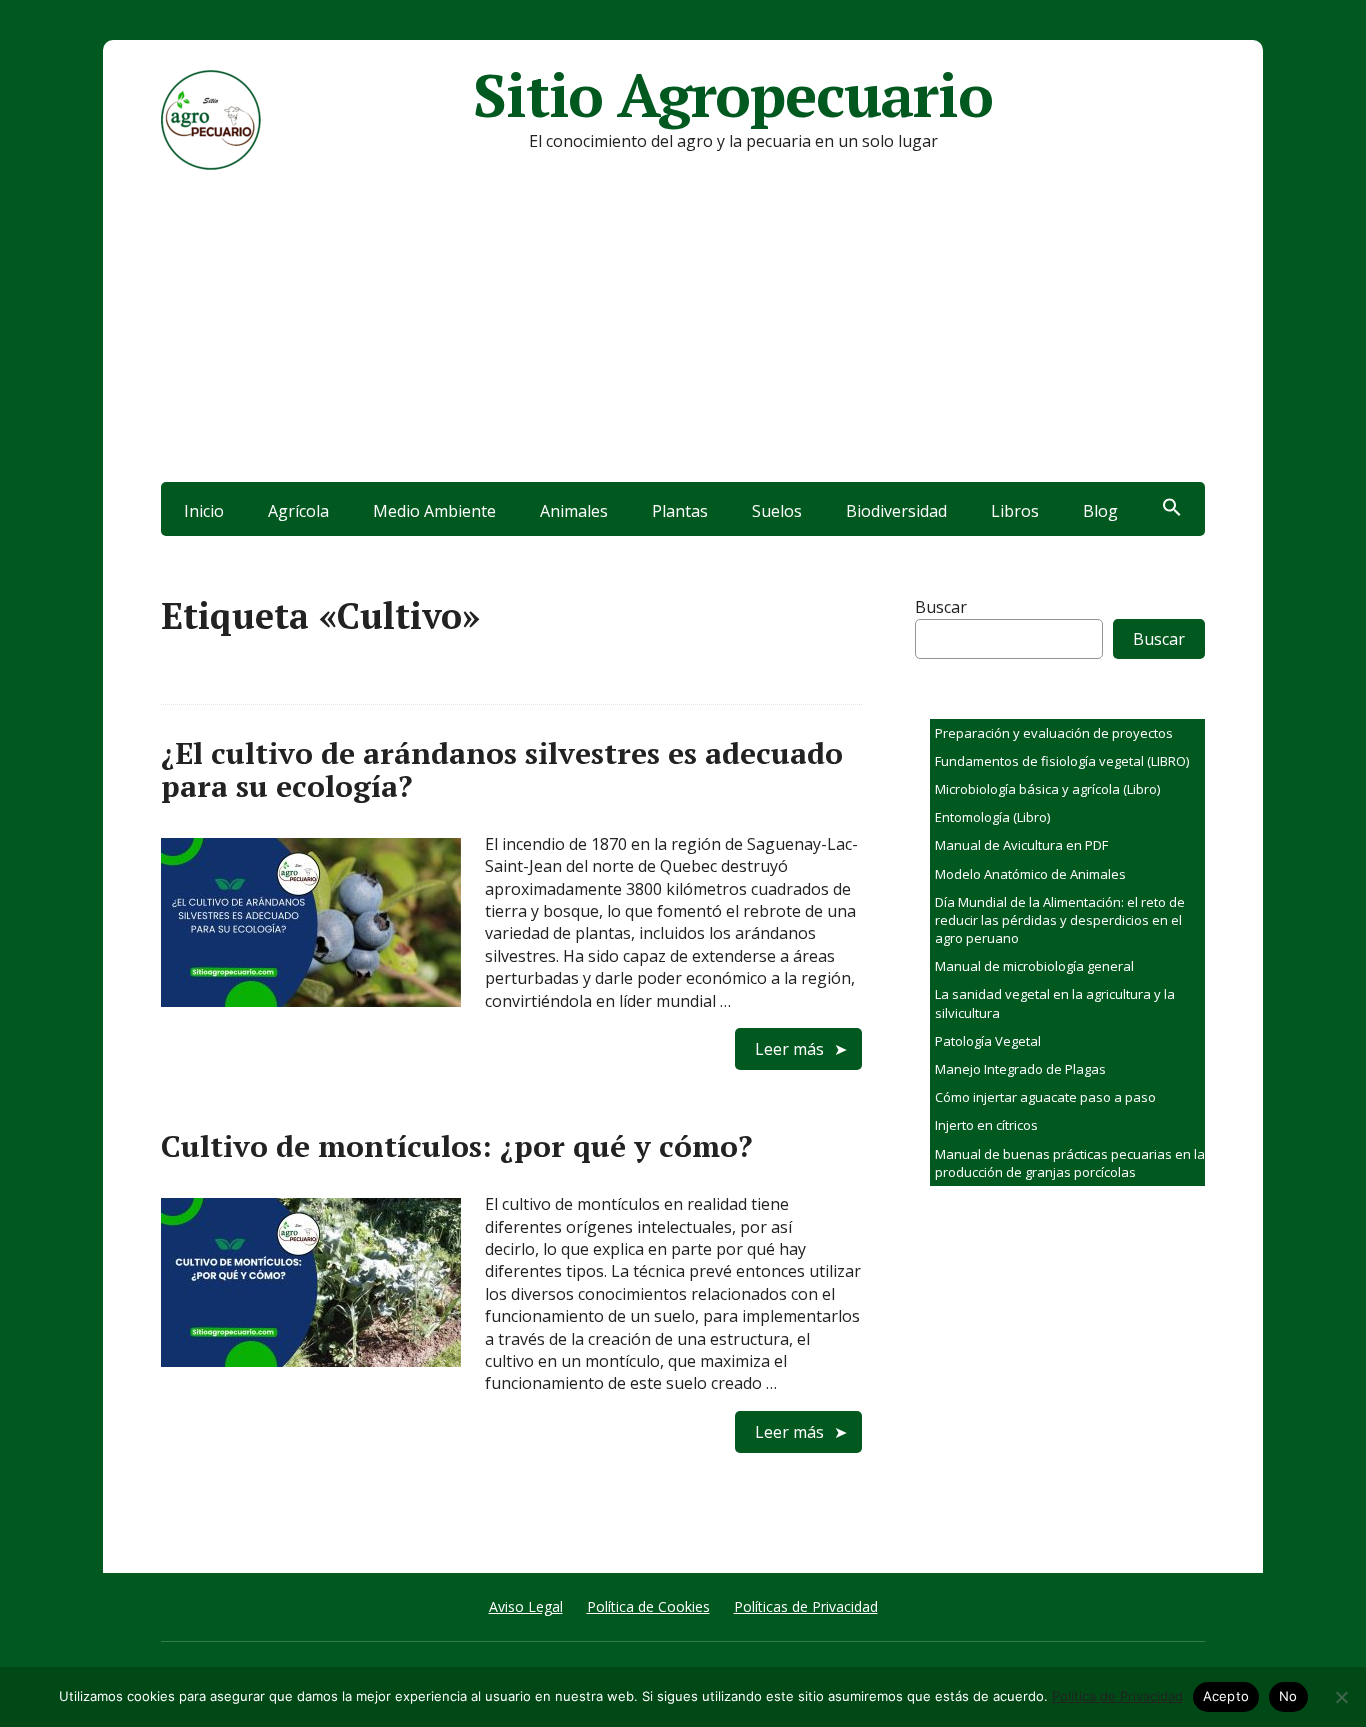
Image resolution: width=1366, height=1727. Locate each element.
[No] (1341, 1697)
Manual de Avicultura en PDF (1021, 845)
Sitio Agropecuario (732, 95)
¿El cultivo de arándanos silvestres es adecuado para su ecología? (502, 769)
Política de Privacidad (1117, 1696)
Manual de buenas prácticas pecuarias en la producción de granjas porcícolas (1070, 1163)
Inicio (204, 511)
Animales (574, 511)
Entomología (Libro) (992, 817)
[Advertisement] (683, 332)
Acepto (1226, 1696)
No (1288, 1696)
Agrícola (298, 511)
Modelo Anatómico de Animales (1030, 874)
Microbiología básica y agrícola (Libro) (1047, 789)
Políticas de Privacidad (806, 1606)
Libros (1015, 511)
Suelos (777, 511)
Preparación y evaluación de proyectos (1054, 733)
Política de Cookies (648, 1606)
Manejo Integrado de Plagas (1020, 1069)
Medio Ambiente (434, 511)
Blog (1100, 511)
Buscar (941, 607)
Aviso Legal (526, 1606)
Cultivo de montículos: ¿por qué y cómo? (456, 1146)
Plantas (680, 511)
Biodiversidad (896, 511)
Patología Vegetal (988, 1041)
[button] (1172, 509)
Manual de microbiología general (1034, 966)
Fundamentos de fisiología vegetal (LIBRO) (1062, 761)
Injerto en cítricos (986, 1125)
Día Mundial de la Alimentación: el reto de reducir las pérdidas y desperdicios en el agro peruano (1060, 920)
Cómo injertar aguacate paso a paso (1045, 1097)
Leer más (789, 1049)
